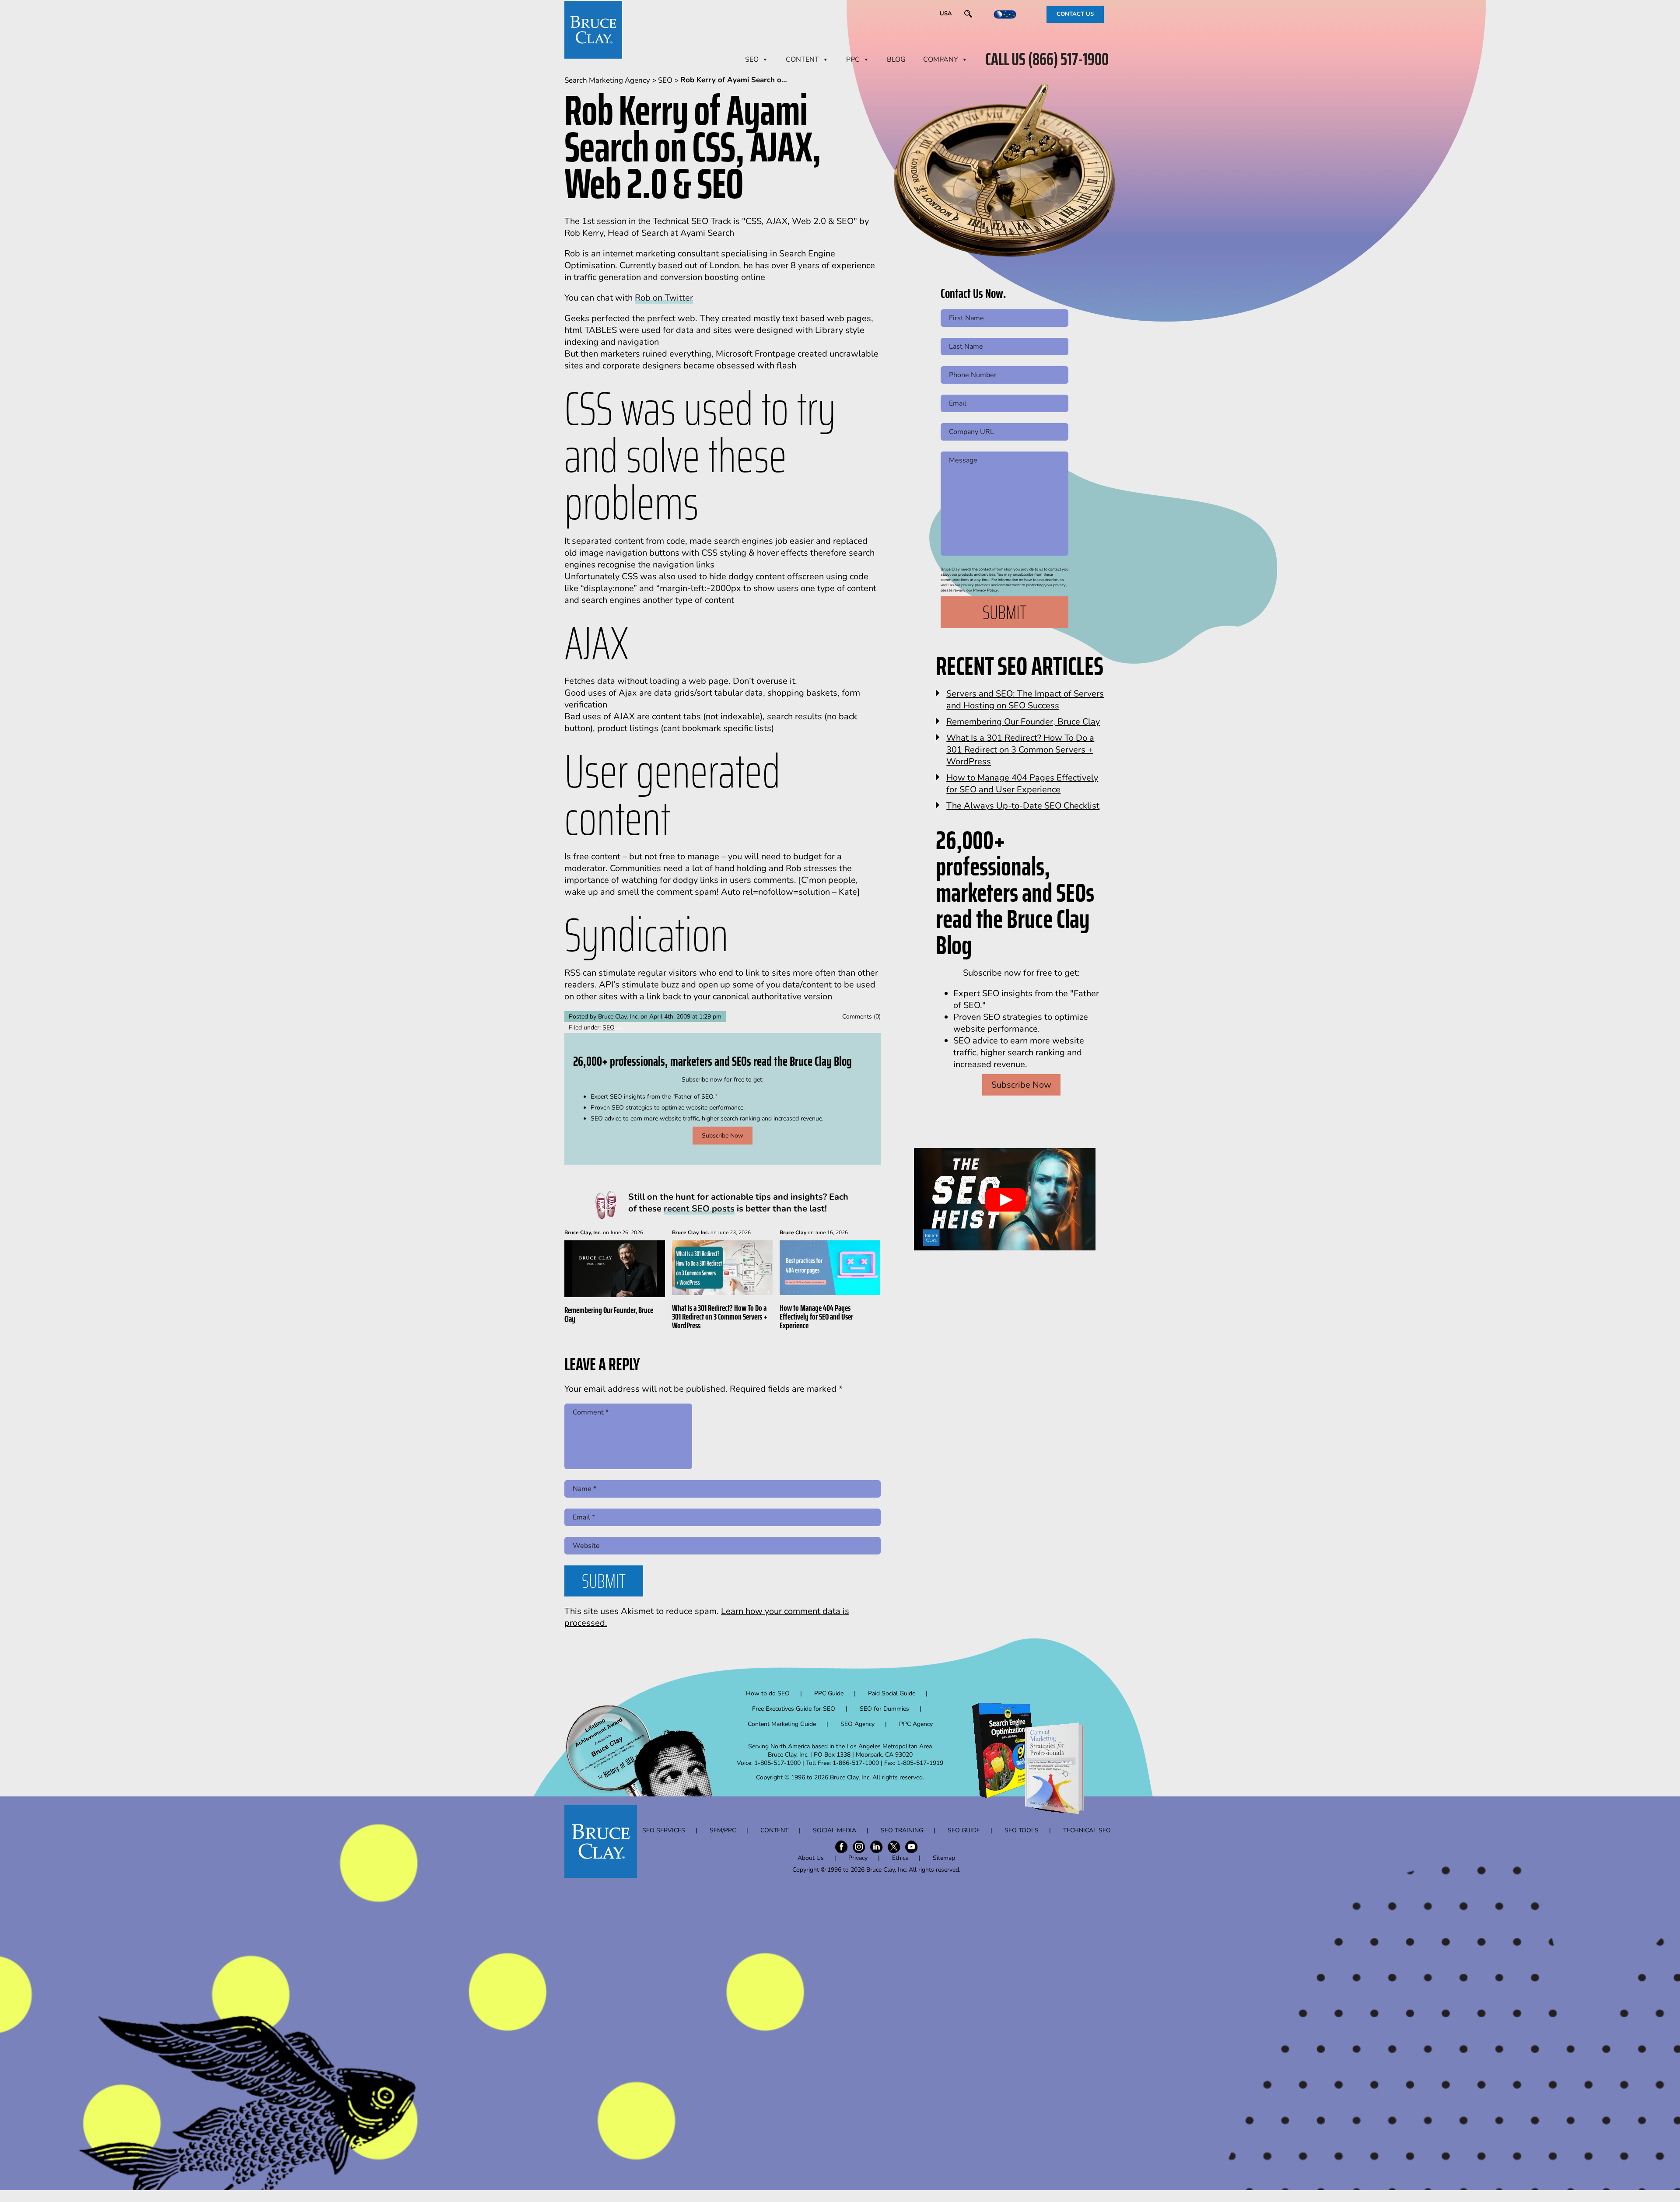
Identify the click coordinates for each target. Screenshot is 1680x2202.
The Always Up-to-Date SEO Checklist (1023, 806)
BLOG (896, 60)
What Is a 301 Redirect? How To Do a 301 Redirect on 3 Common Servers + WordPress (720, 1316)
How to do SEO (768, 1693)
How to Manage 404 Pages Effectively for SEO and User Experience (816, 1316)
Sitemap (944, 1858)
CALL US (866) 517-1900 (1047, 60)
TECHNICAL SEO (1087, 1830)
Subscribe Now (723, 1136)
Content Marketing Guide (782, 1724)
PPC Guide (829, 1693)
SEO (752, 60)
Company (941, 60)
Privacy (858, 1858)
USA (946, 14)
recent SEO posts (699, 1209)
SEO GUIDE (964, 1830)
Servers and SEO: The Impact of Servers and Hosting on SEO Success (1025, 700)
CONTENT (802, 60)
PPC (853, 60)
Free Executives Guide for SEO (794, 1709)
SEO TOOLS (1022, 1830)
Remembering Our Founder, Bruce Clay (609, 1314)
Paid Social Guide (892, 1693)
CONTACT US (1075, 14)
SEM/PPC (723, 1830)
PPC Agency (916, 1724)
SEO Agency (857, 1724)
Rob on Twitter (664, 298)
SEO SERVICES (664, 1830)
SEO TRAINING (902, 1830)
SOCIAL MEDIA (835, 1830)
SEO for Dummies (884, 1709)
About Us (811, 1858)
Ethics (900, 1858)
